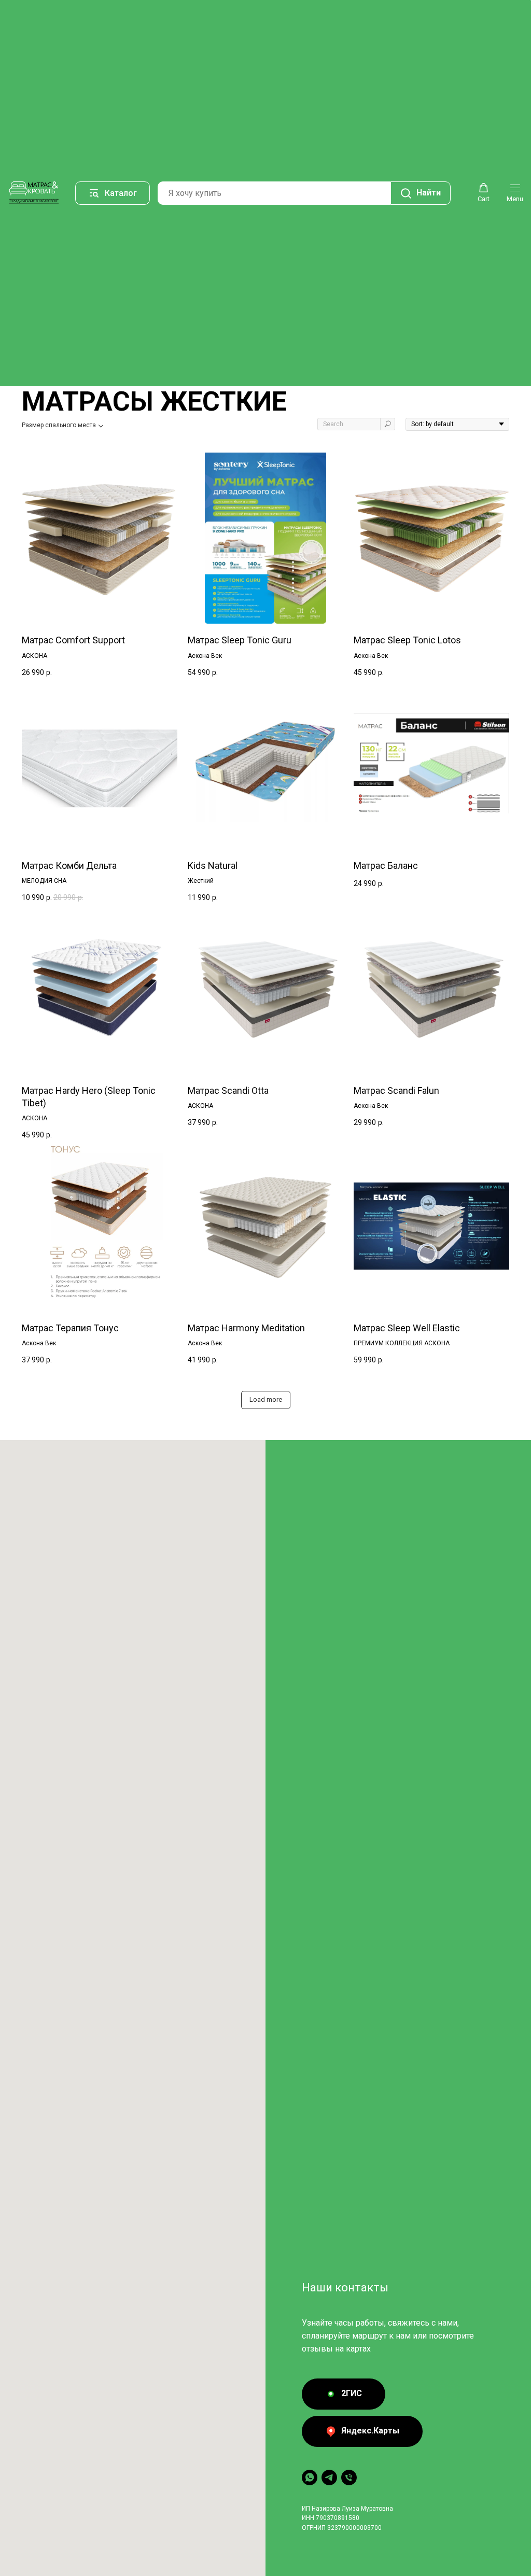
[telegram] (329, 2478)
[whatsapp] (310, 2478)
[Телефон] (349, 2478)
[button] (484, 193)
